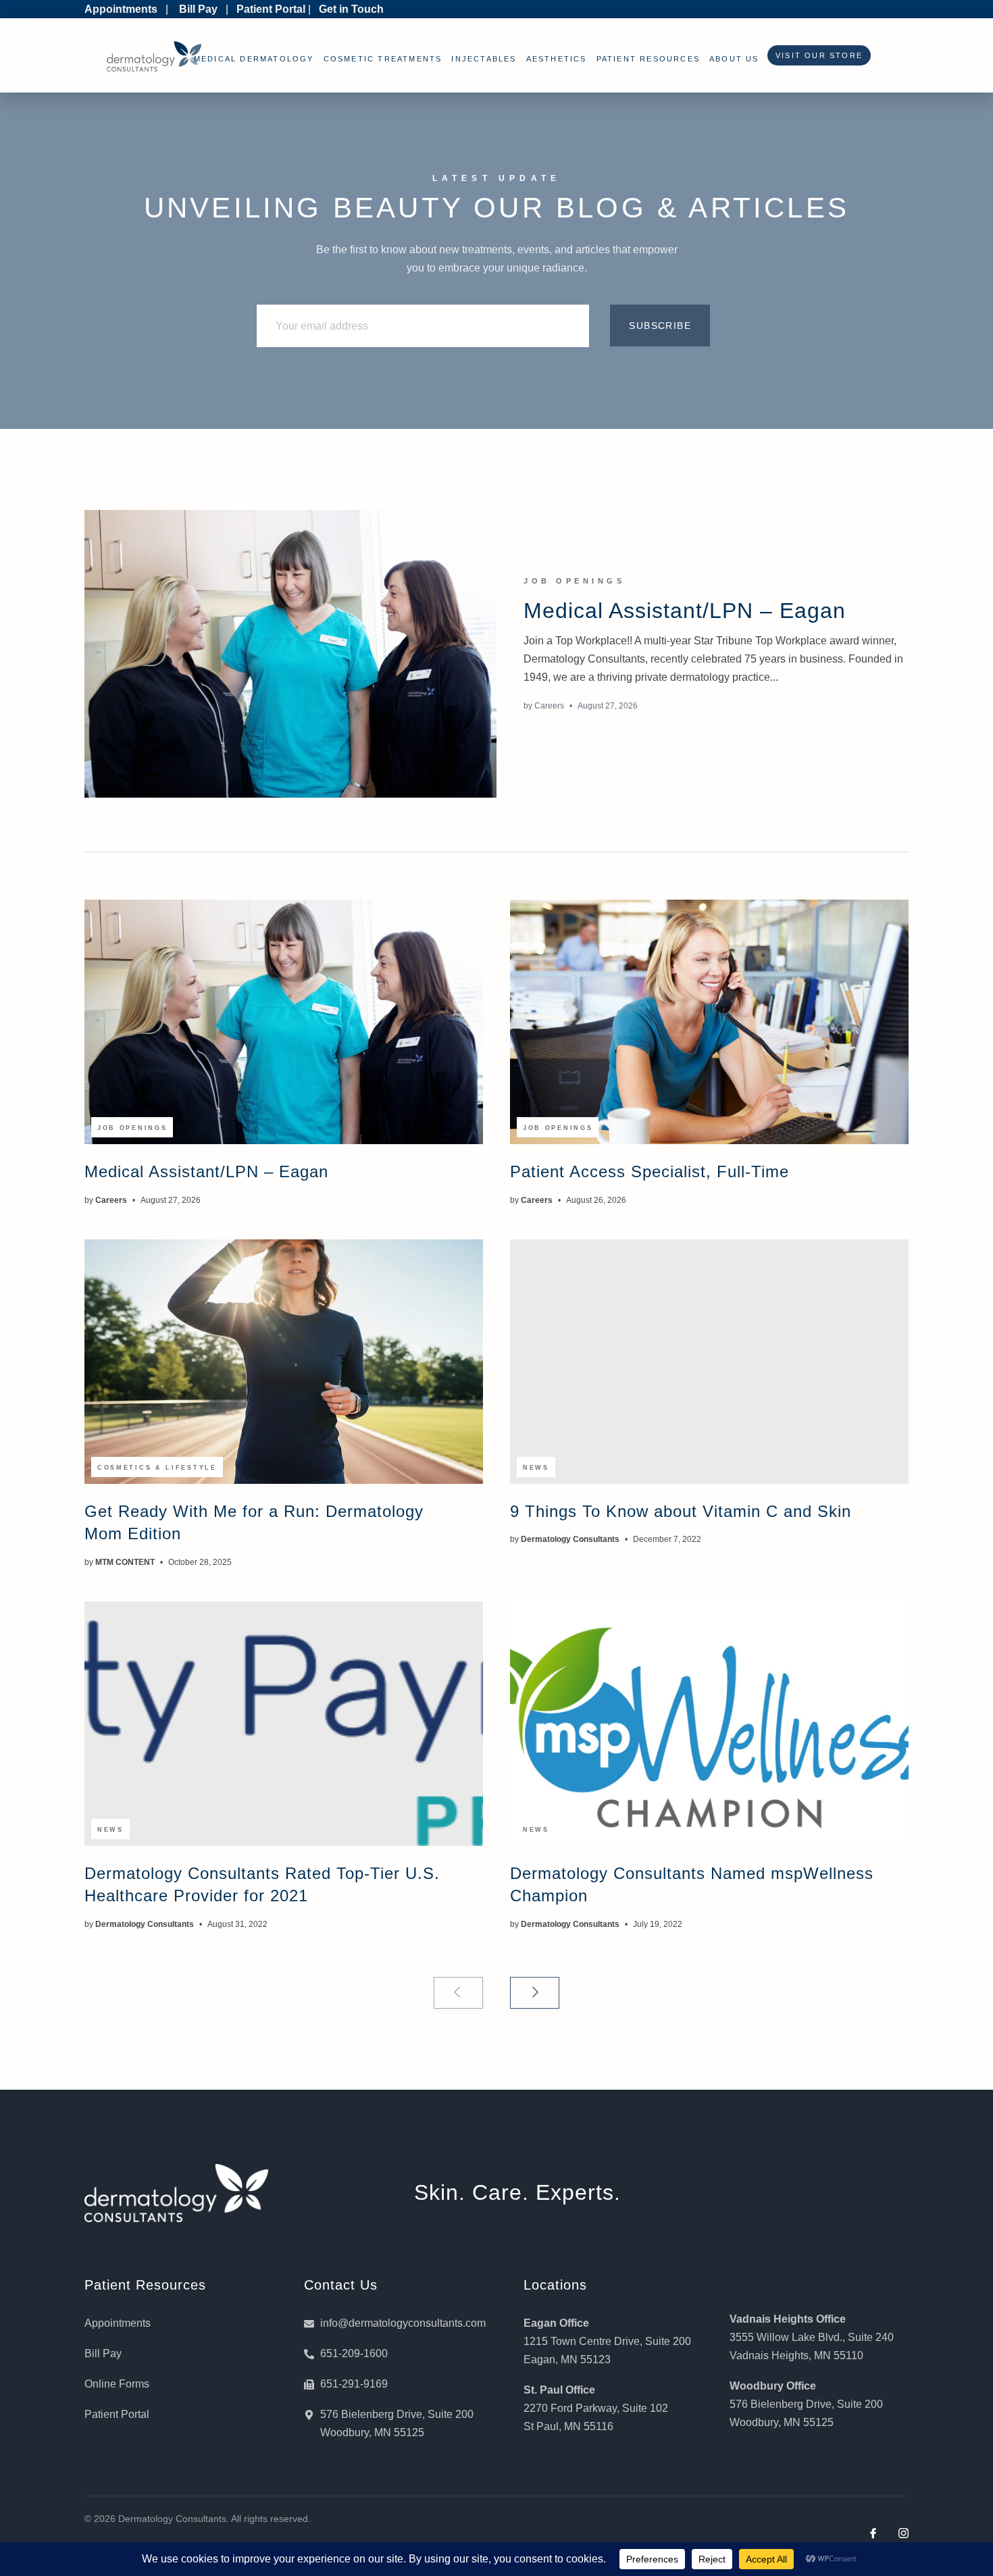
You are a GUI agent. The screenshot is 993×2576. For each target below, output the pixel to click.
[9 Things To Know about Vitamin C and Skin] (709, 1362)
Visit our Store (816, 55)
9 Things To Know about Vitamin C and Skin (681, 1511)
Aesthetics (557, 59)
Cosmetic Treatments (383, 59)
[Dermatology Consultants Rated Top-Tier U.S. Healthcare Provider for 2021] (284, 1724)
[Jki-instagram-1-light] (903, 2533)
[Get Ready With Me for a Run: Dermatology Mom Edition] (284, 1362)
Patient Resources (648, 59)
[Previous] (458, 1993)
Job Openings (574, 581)
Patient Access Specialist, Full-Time (650, 1171)
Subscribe (660, 326)
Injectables (484, 59)
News (536, 1468)
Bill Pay (198, 9)
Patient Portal (271, 9)
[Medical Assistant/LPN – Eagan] (290, 654)
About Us (734, 59)
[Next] (535, 1993)
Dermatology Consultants (570, 1539)
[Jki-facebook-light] (873, 2533)
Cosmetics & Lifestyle (157, 1468)
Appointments (121, 9)
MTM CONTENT (125, 1562)
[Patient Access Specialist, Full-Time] (709, 1022)
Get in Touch (351, 9)
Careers (549, 706)
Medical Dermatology (254, 59)
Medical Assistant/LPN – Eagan (685, 611)
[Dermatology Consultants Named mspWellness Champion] (709, 1724)
